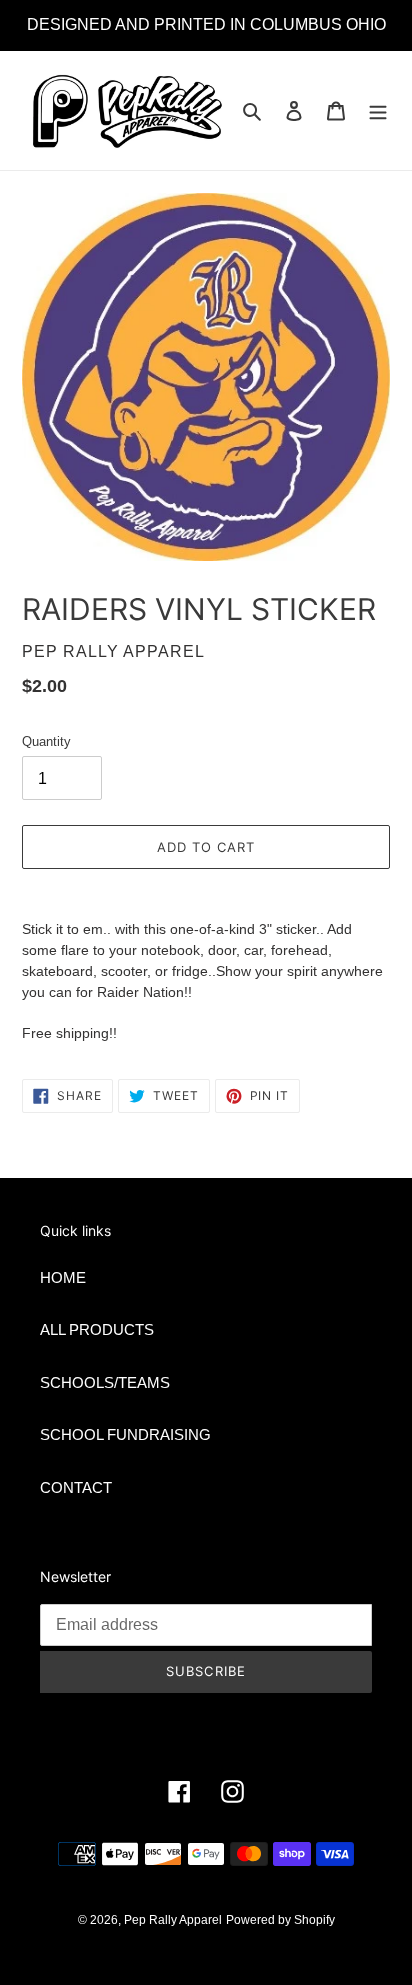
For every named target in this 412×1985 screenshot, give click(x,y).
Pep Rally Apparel (173, 1920)
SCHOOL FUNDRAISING (125, 1434)
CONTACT (76, 1487)
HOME (63, 1277)
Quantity (46, 741)
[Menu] (378, 110)
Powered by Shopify (280, 1920)
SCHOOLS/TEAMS (105, 1382)
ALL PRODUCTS (97, 1329)
